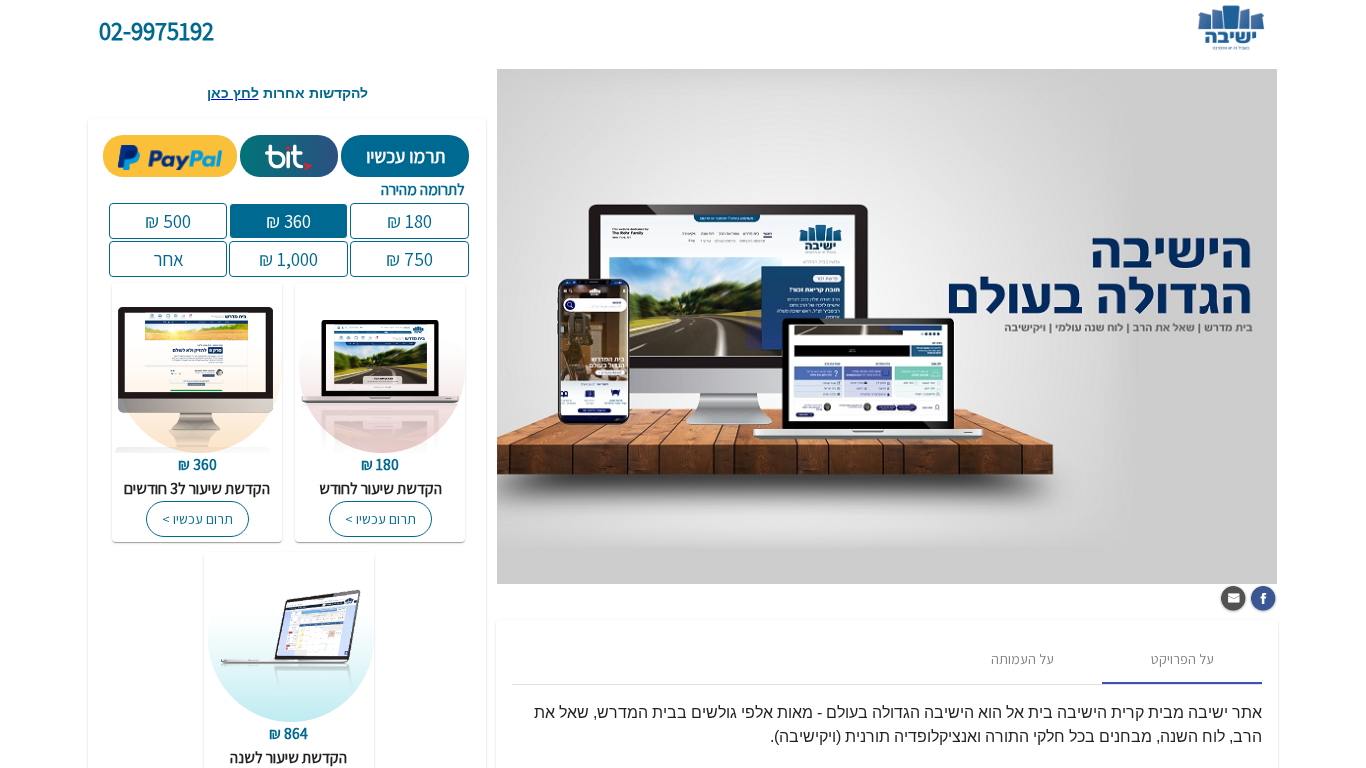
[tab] (1182, 660)
